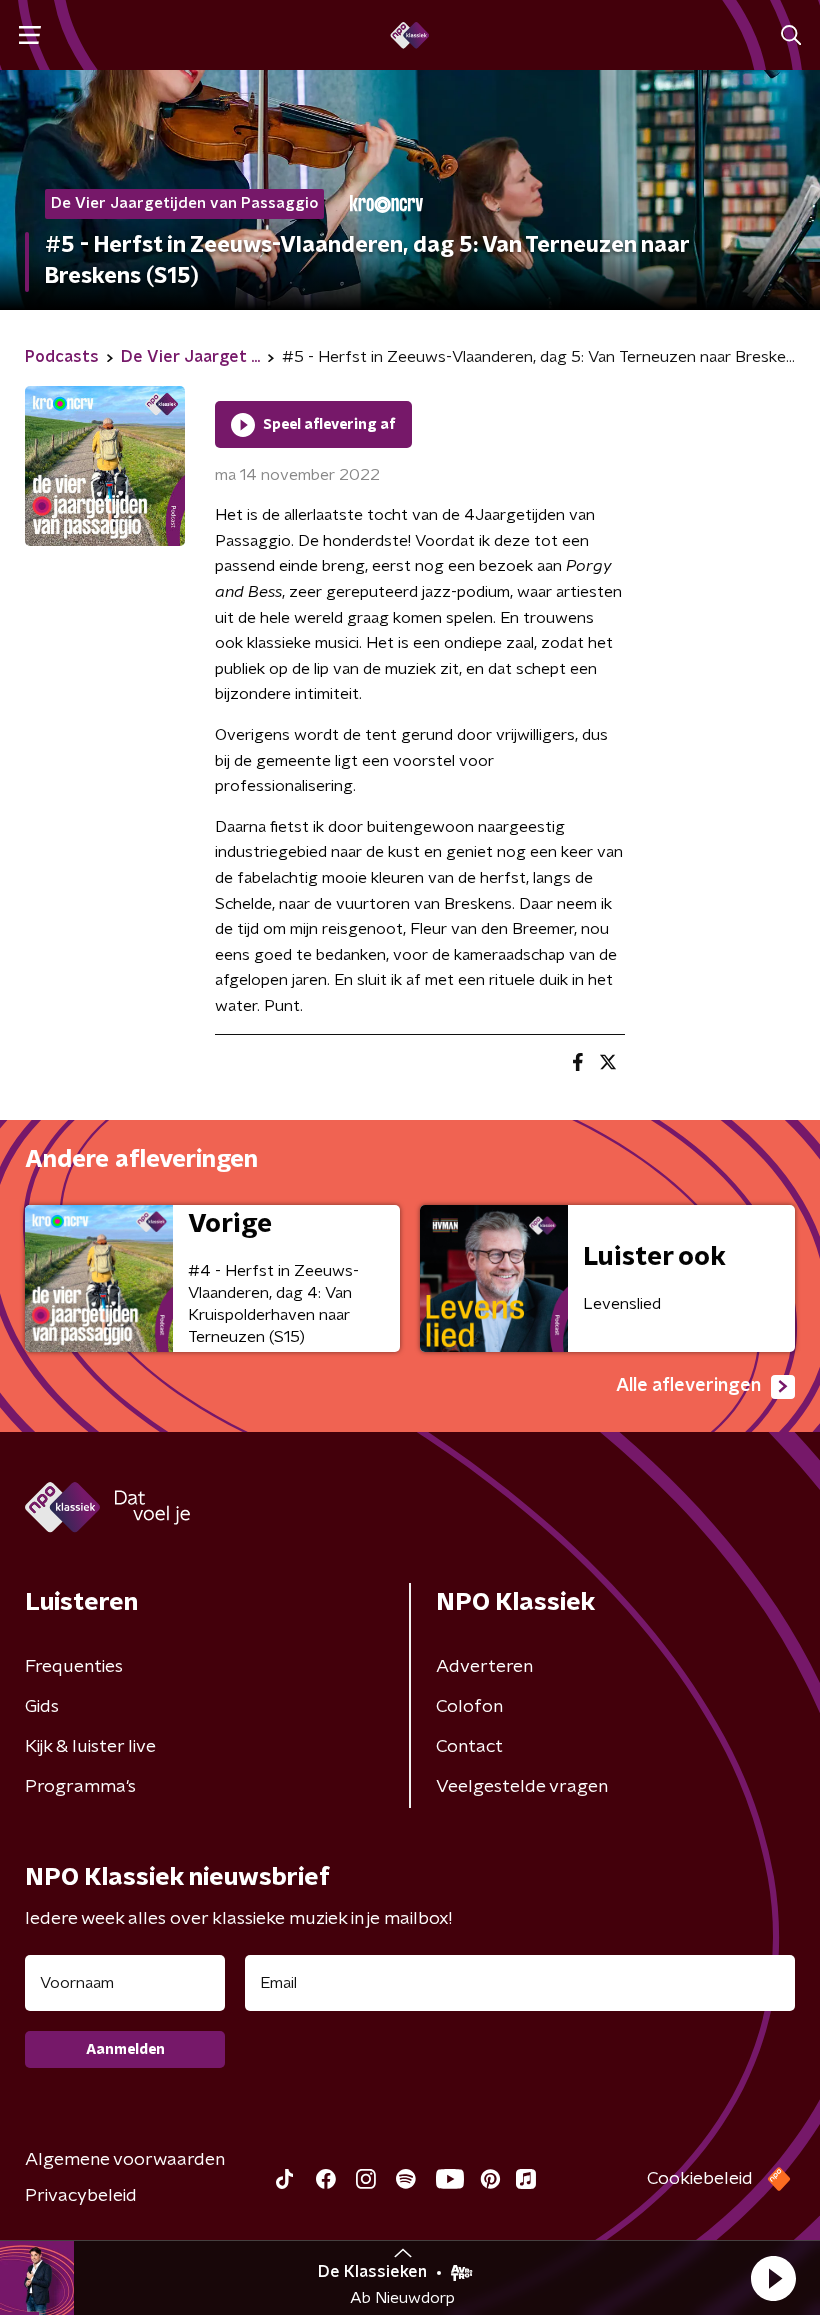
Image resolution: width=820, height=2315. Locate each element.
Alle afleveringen (688, 1386)
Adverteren (484, 1667)
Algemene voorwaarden (125, 2160)
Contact (469, 1747)
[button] (773, 2278)
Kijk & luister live (90, 1747)
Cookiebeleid (700, 2179)
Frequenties (74, 1667)
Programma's (80, 1787)
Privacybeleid (81, 2196)
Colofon (469, 1707)
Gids (42, 1707)
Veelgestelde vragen (522, 1787)
